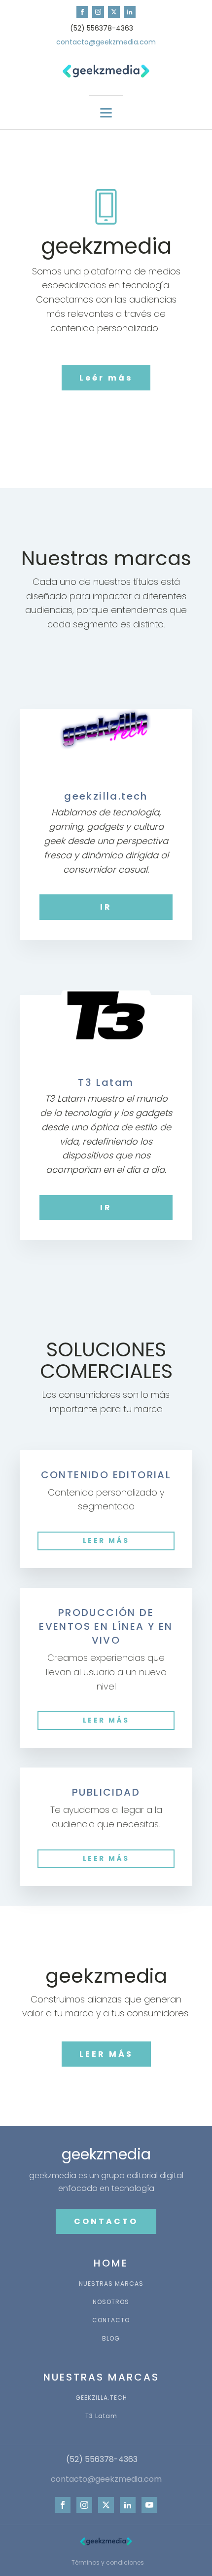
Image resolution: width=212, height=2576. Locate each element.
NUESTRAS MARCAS (111, 2284)
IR (106, 907)
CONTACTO (106, 2221)
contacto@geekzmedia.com (106, 42)
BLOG (111, 2338)
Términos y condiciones (108, 2562)
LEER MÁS (106, 1540)
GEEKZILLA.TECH (101, 2398)
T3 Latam (101, 2416)
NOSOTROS (111, 2302)
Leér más (106, 378)
